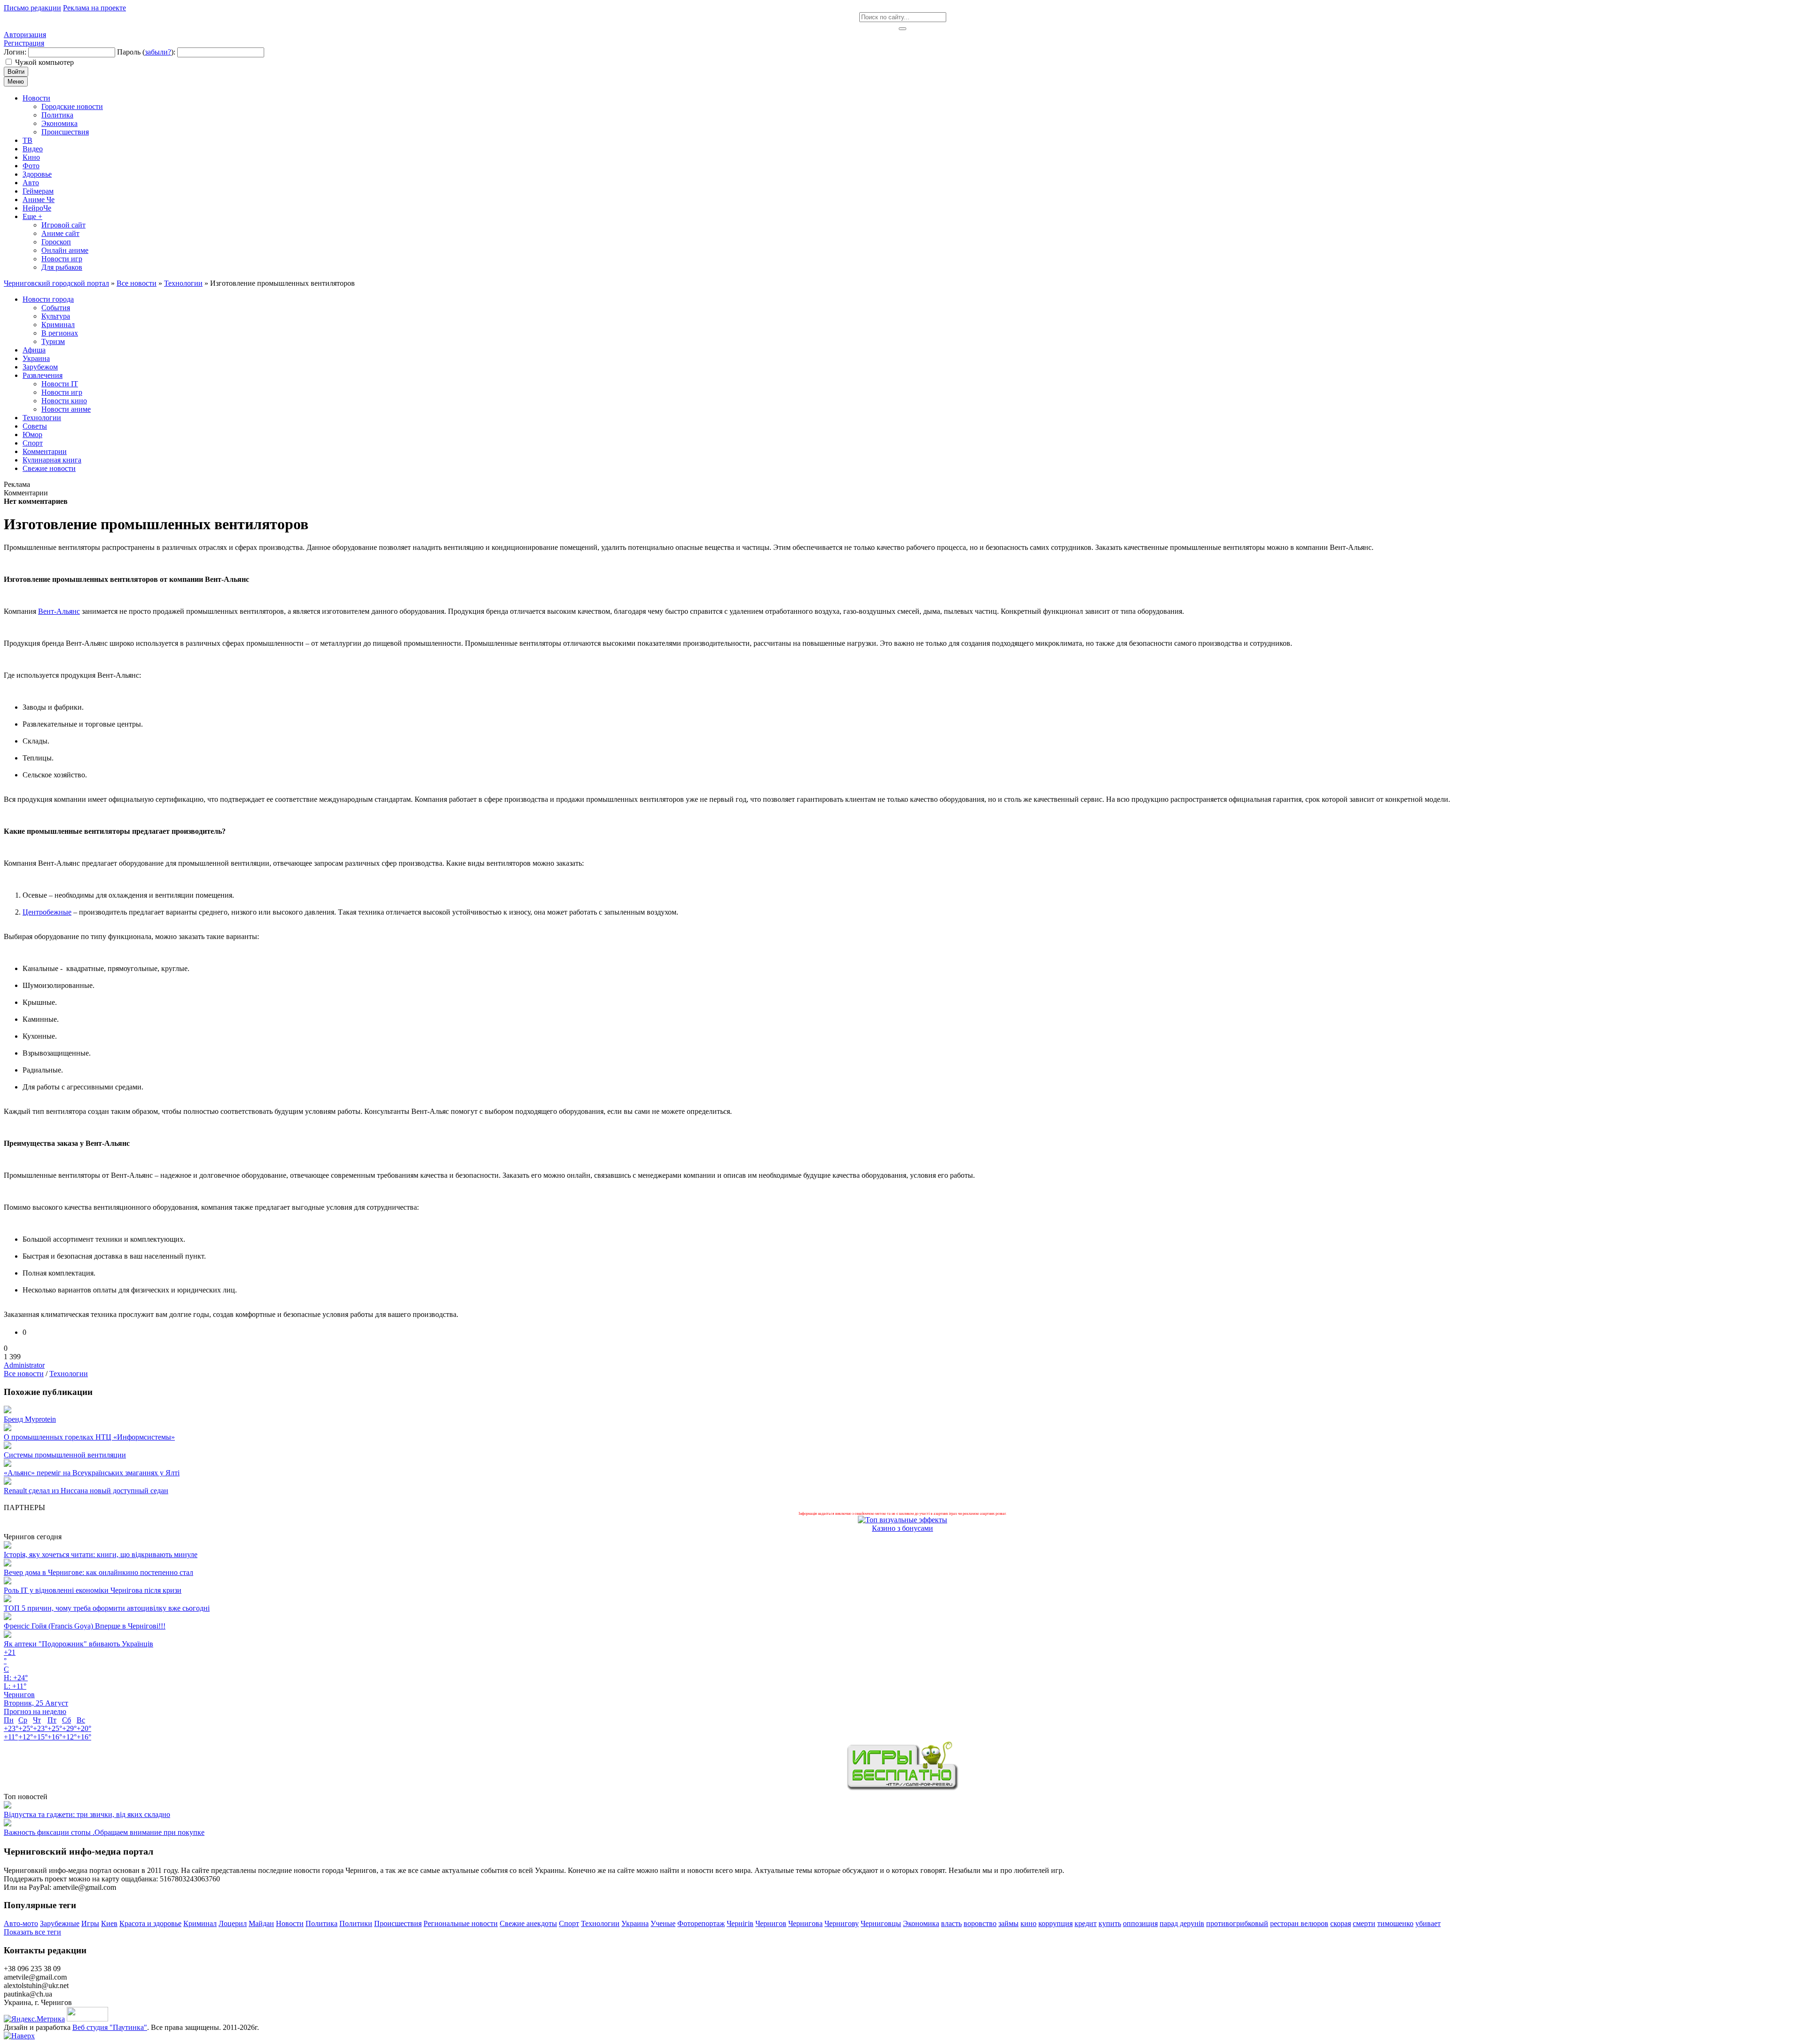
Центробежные (47, 912)
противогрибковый (1237, 1923)
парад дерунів (1182, 1923)
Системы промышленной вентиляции (65, 1455)
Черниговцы (881, 1923)
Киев (109, 1923)
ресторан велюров (1299, 1923)
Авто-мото (21, 1923)
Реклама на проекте (94, 8)
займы (1008, 1923)
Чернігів (740, 1923)
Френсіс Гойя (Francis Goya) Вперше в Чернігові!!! (85, 1626)
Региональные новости (461, 1923)
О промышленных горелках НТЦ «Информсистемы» (89, 1437)
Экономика (921, 1923)
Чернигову (842, 1923)
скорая (1341, 1923)
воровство (980, 1923)
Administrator (24, 1365)
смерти (1364, 1923)
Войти (16, 72)
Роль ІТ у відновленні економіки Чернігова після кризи (93, 1590)
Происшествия (398, 1923)
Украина (635, 1923)
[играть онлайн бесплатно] (902, 1788)
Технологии (69, 1374)
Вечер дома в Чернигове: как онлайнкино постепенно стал (98, 1572)
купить (1110, 1923)
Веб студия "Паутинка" (110, 2027)
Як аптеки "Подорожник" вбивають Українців (78, 1644)
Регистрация (24, 43)
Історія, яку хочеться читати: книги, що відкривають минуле (101, 1555)
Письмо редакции (32, 8)
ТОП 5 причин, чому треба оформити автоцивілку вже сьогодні (107, 1608)
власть (951, 1923)
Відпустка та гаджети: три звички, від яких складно (87, 1814)
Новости (290, 1923)
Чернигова (805, 1923)
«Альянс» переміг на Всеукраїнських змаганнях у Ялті (92, 1473)
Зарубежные (60, 1923)
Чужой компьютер (44, 62)
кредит (1086, 1923)
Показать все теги (32, 1932)
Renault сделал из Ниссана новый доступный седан (86, 1491)
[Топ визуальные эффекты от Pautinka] (902, 1520)
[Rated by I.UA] (87, 2019)
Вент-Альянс (59, 611)
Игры (90, 1923)
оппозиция (1140, 1923)
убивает (1428, 1923)
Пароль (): (146, 52)
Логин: (15, 52)
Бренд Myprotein (30, 1419)
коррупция (1056, 1923)
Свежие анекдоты (528, 1923)
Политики (356, 1923)
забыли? (158, 52)
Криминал (200, 1923)
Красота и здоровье (150, 1923)
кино (1028, 1923)
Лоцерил (233, 1923)
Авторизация (25, 35)
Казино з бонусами (902, 1528)
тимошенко (1395, 1923)
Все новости (24, 1374)
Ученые (663, 1923)
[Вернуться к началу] (19, 2036)
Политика (322, 1923)
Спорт (569, 1923)
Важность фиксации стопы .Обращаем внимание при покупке (104, 1832)
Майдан (261, 1923)
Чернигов (771, 1923)
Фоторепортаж (701, 1923)
